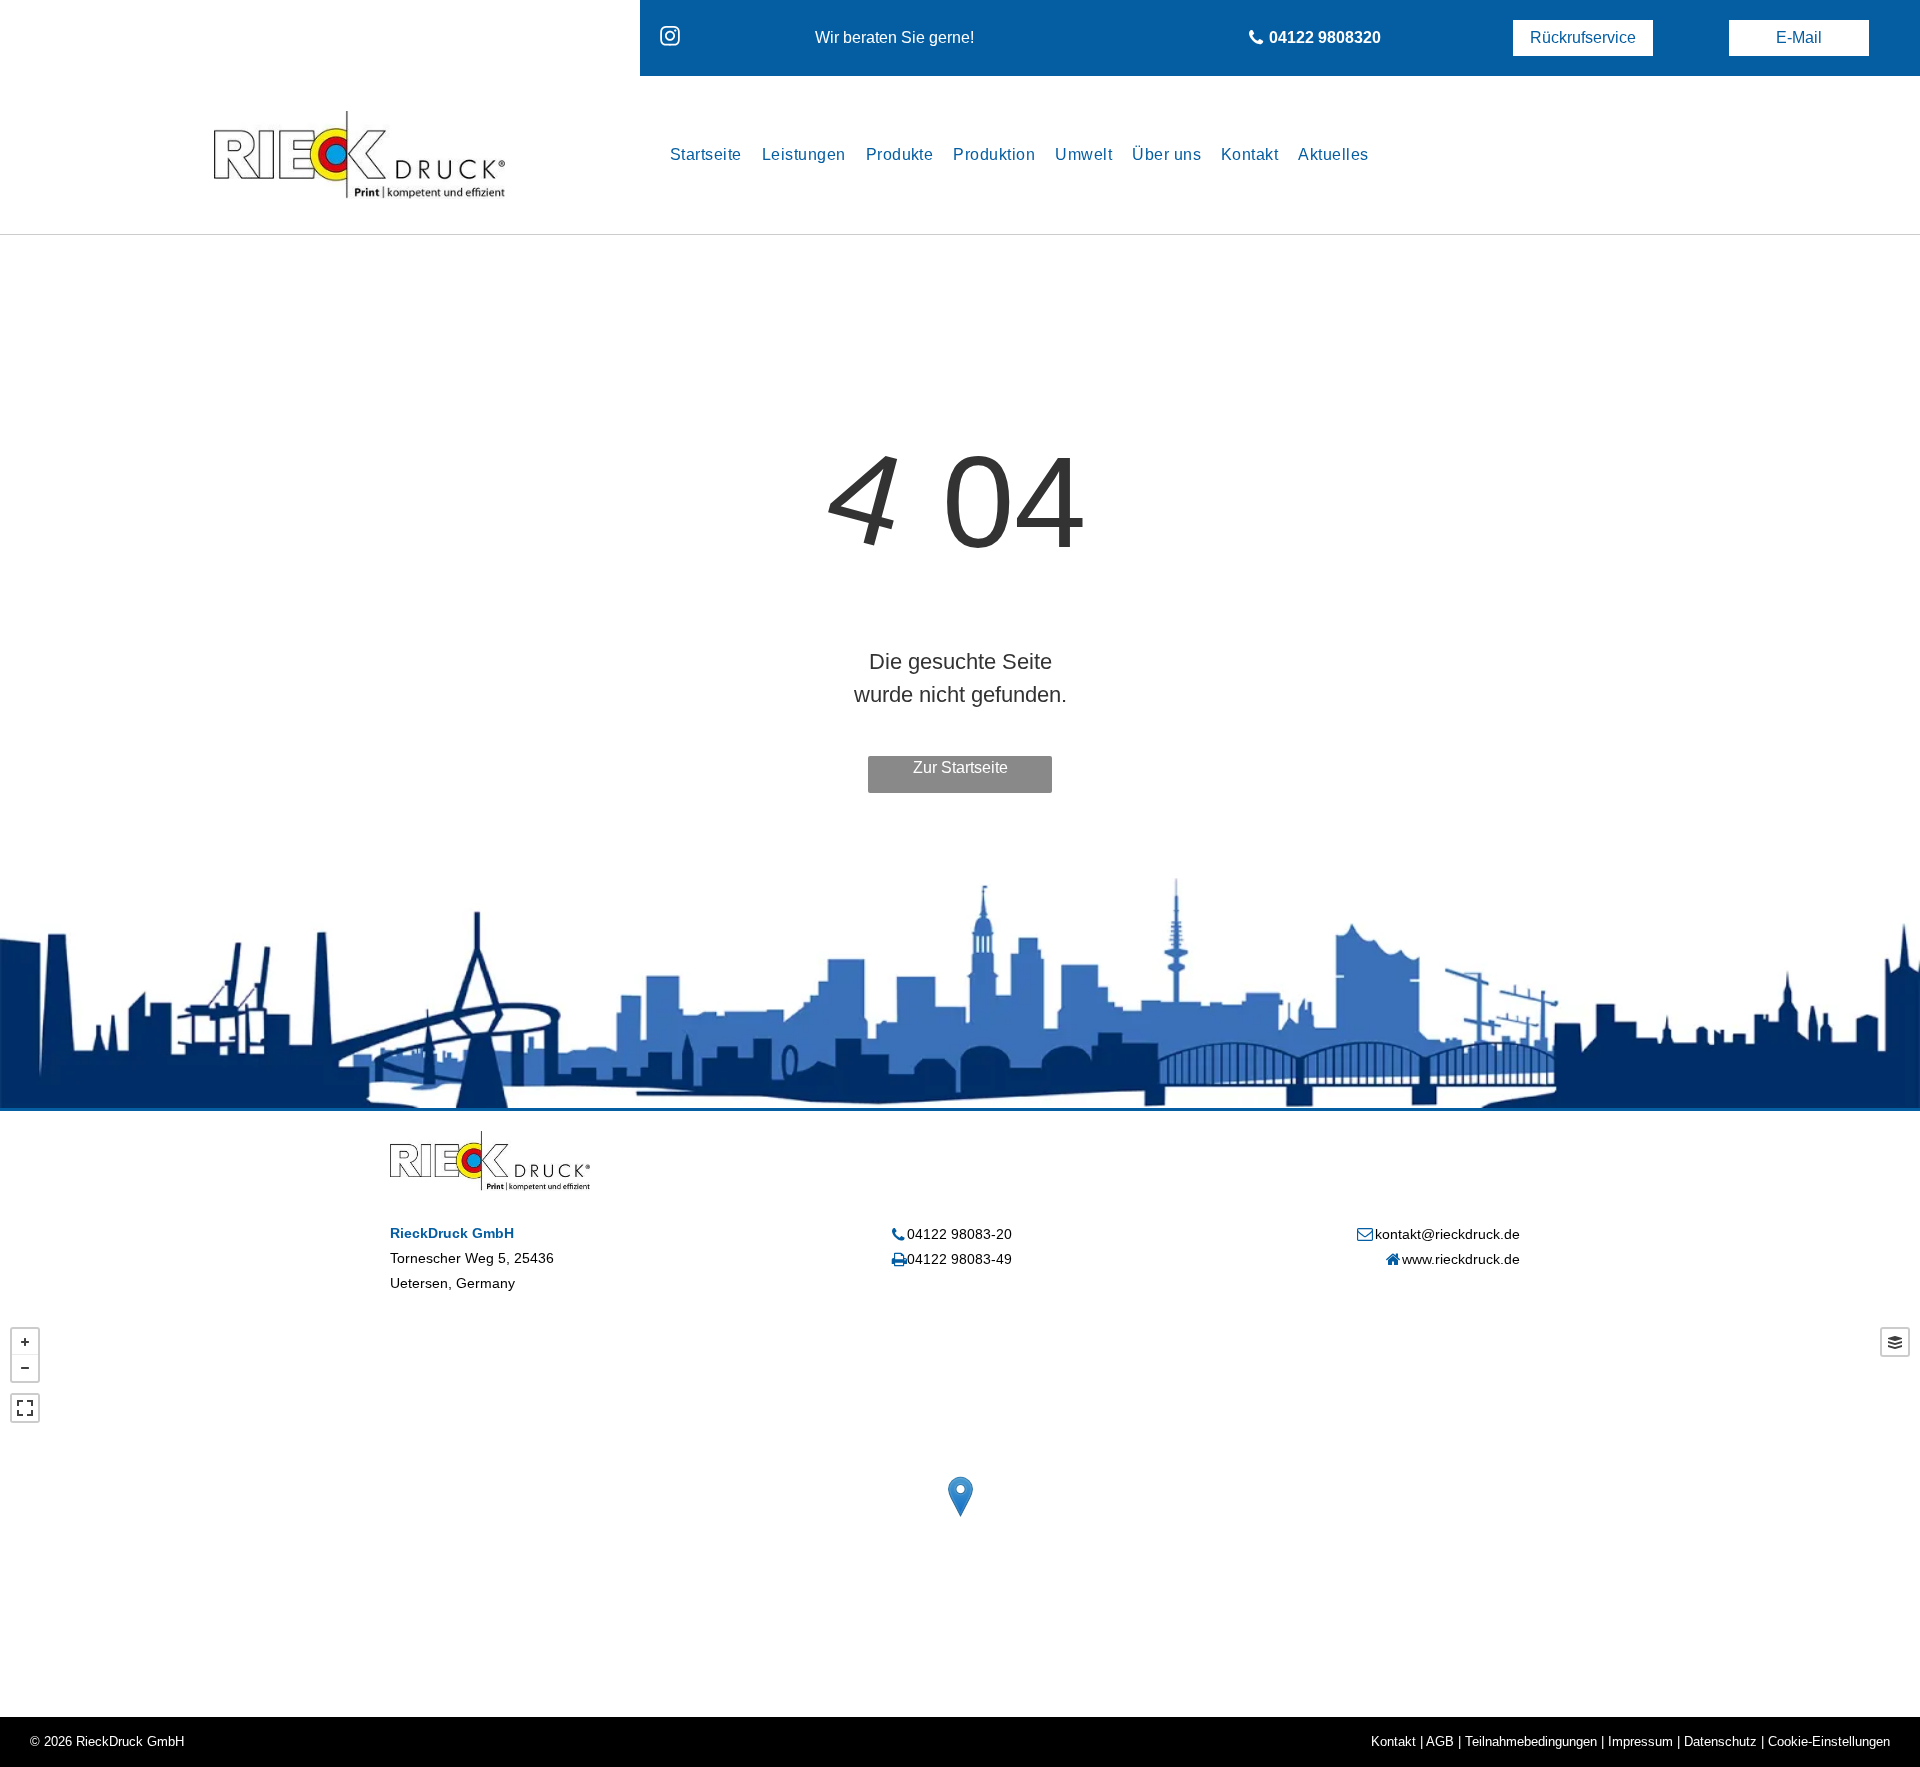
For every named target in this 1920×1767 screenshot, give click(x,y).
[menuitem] (706, 155)
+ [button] (25, 1342)
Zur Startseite (960, 767)
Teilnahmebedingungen (1531, 1741)
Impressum (1640, 1741)
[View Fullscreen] (25, 1408)
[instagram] (670, 38)
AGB (1440, 1741)
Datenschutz (1720, 1741)
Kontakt (1393, 1741)
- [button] (25, 1368)
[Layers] (1895, 1342)
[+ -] (960, 1517)
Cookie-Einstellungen (1829, 1741)
